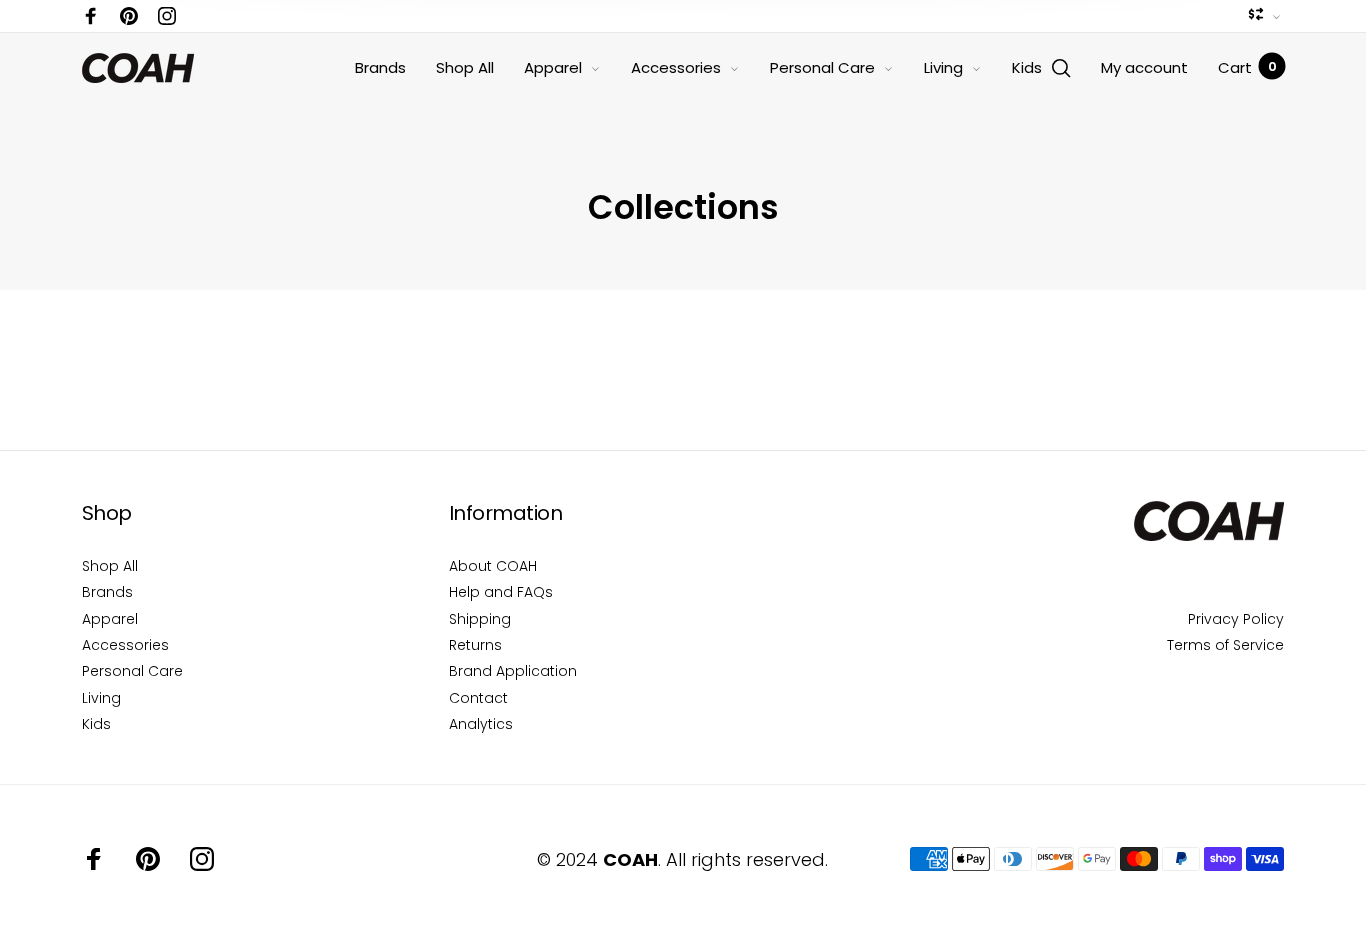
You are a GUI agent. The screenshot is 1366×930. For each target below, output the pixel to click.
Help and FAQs (501, 592)
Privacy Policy (1236, 619)
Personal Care (822, 67)
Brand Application (513, 671)
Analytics (481, 724)
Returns (475, 645)
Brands (380, 67)
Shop (107, 513)
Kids (1027, 67)
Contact (478, 698)
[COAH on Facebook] (91, 16)
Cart (1247, 67)
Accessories (676, 67)
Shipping (480, 619)
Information (506, 513)
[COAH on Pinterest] (129, 16)
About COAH (493, 566)
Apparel (553, 67)
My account (1144, 67)
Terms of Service (1225, 645)
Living (943, 67)
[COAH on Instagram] (167, 16)
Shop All (465, 67)
